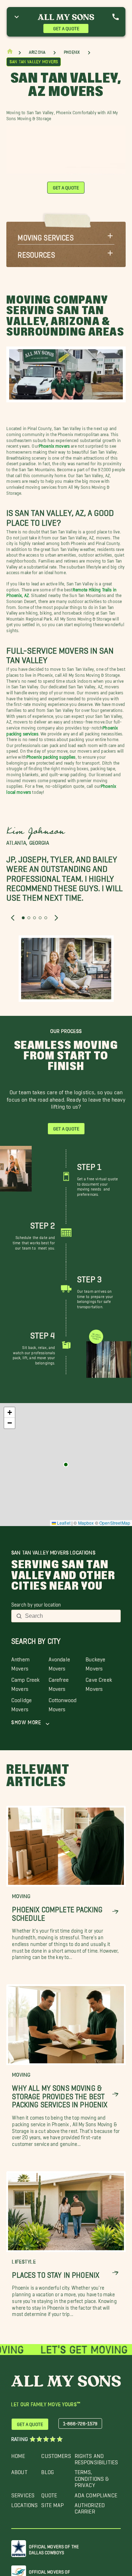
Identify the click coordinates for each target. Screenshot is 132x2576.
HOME (18, 2454)
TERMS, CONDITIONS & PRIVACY (92, 2477)
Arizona (37, 52)
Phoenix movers (54, 445)
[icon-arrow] (115, 1912)
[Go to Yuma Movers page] (66, 1465)
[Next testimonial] (56, 918)
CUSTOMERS (56, 2454)
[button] (66, 236)
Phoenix (72, 52)
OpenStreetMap (115, 1523)
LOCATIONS (24, 2503)
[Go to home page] (10, 53)
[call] (115, 17)
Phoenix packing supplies (51, 756)
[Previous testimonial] (13, 918)
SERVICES (23, 2494)
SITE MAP (52, 2503)
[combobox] (71, 1616)
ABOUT (19, 2470)
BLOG (48, 2470)
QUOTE (49, 2494)
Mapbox (86, 1523)
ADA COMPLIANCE (96, 2494)
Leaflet (63, 1523)
